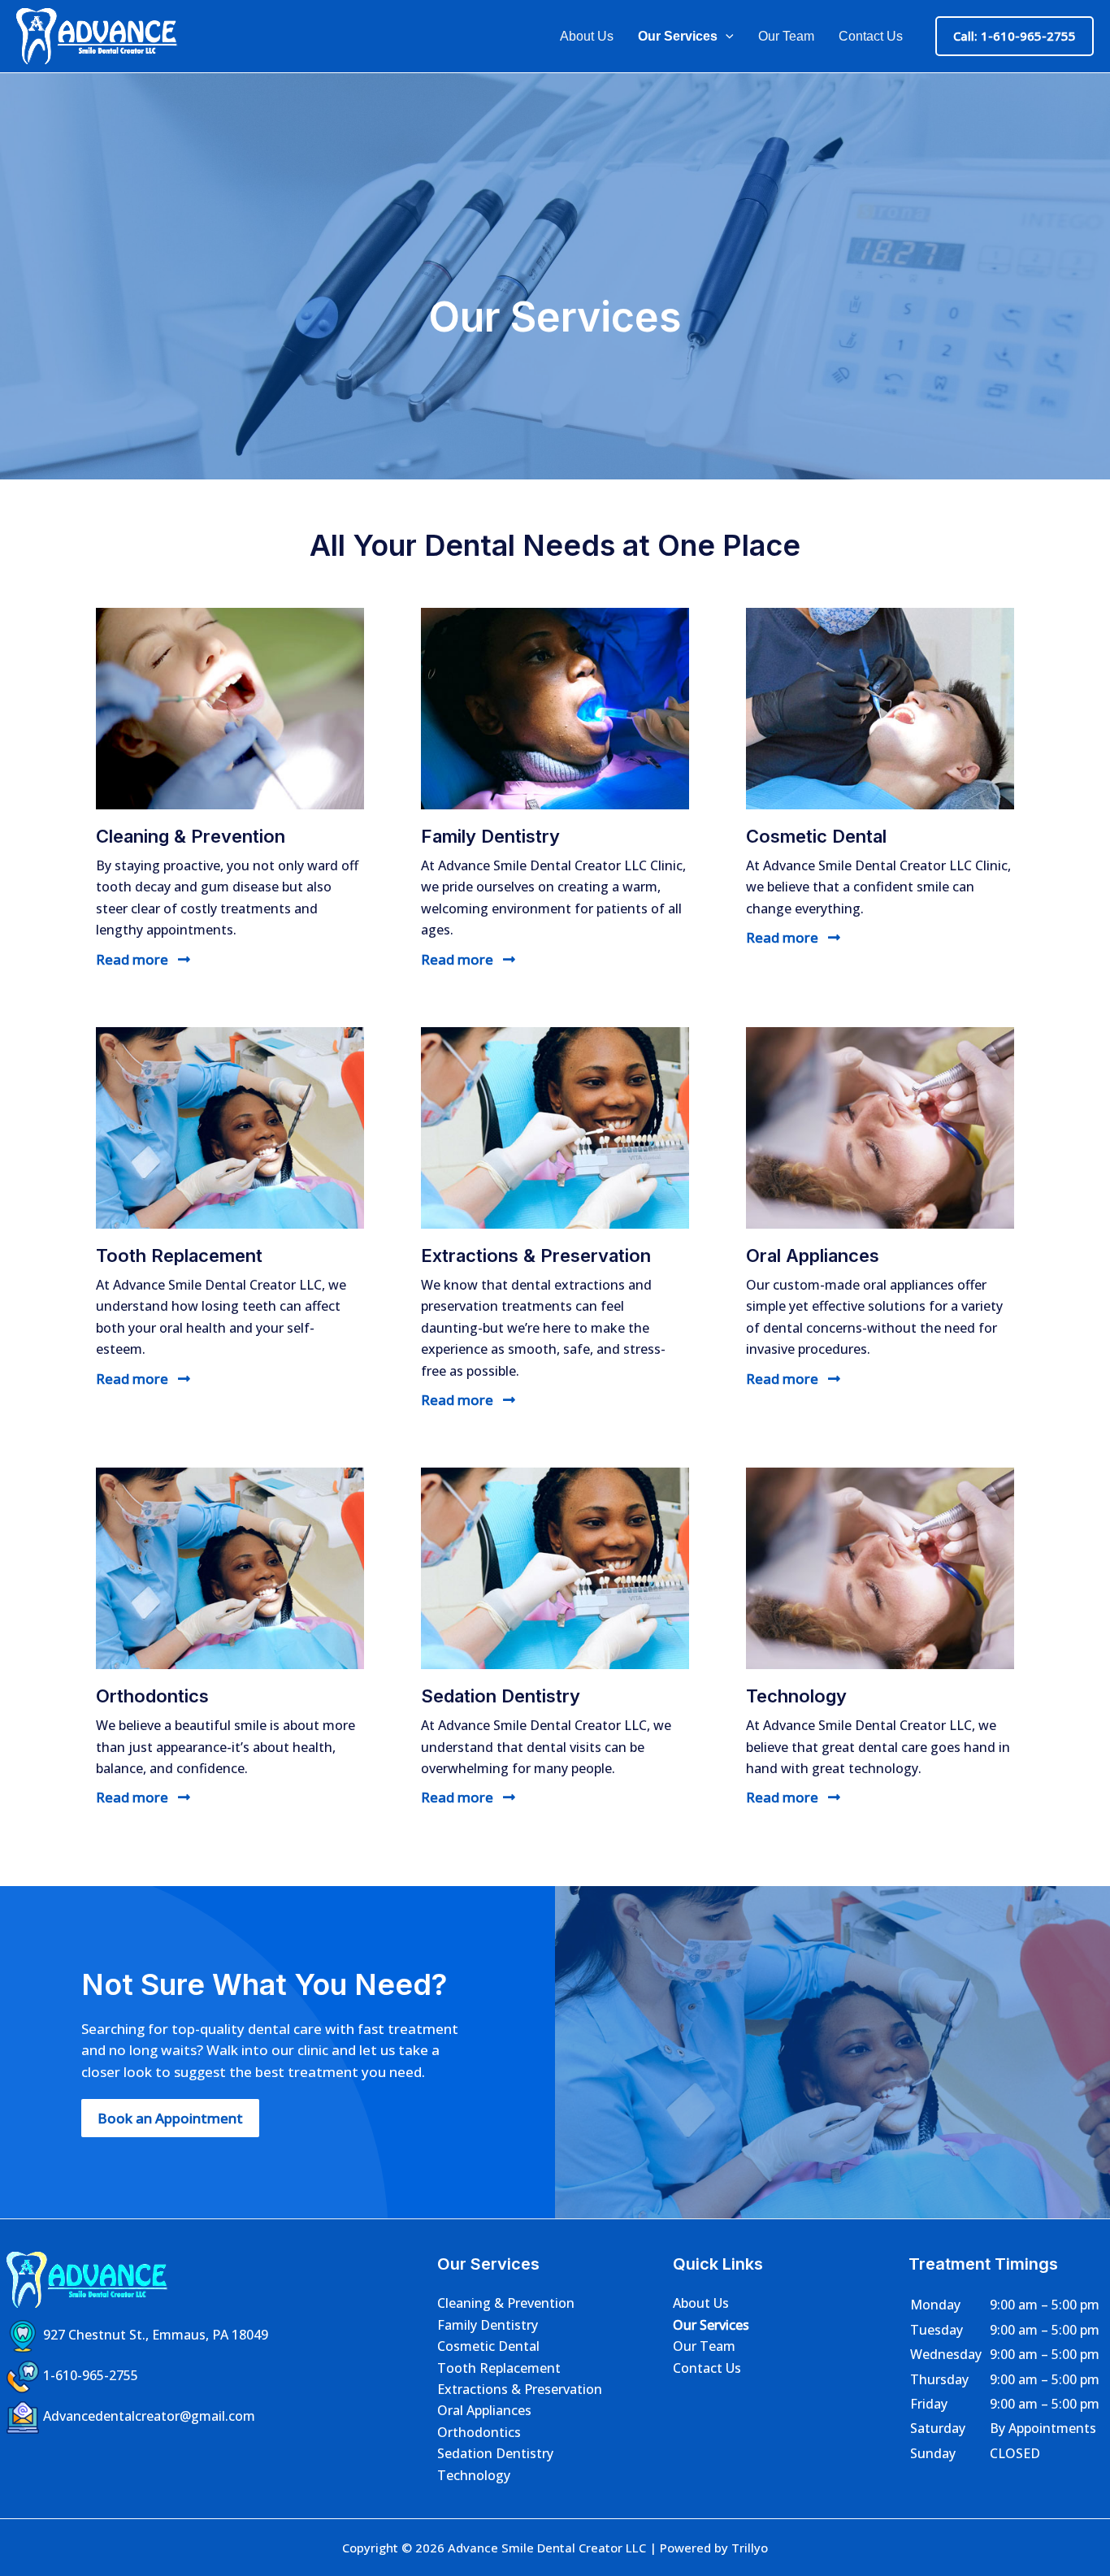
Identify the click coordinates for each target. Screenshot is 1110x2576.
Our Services (678, 36)
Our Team (786, 36)
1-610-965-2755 (91, 2376)
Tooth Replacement (499, 2368)
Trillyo (750, 2548)
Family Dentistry (488, 2325)
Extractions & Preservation (520, 2389)
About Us (587, 36)
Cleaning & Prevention (506, 2303)
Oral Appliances (484, 2410)
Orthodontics (479, 2432)
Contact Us (871, 36)
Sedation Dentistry (495, 2453)
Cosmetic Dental (488, 2346)
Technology (474, 2475)
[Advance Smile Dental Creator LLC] (98, 35)
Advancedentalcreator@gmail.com (149, 2417)
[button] (726, 37)
